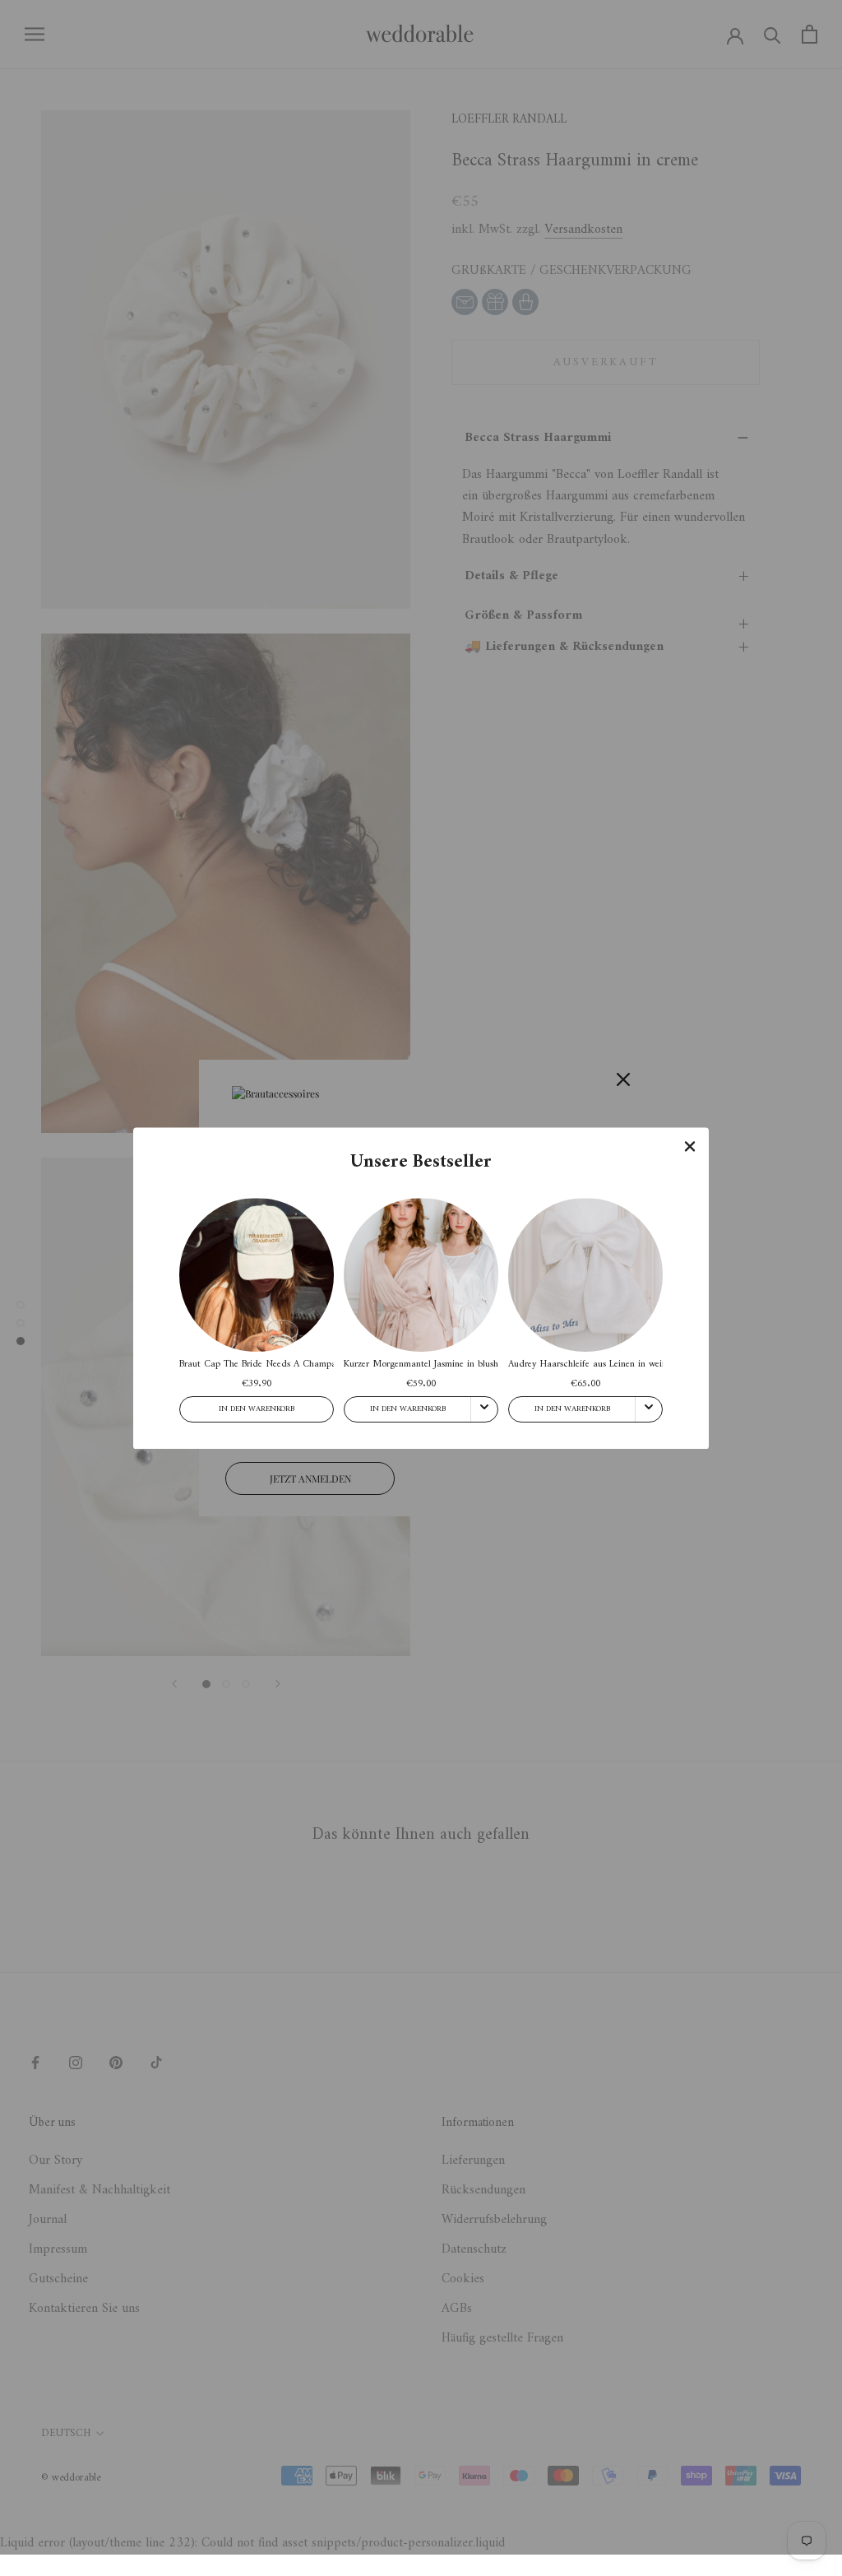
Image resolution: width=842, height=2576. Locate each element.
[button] (690, 1146)
